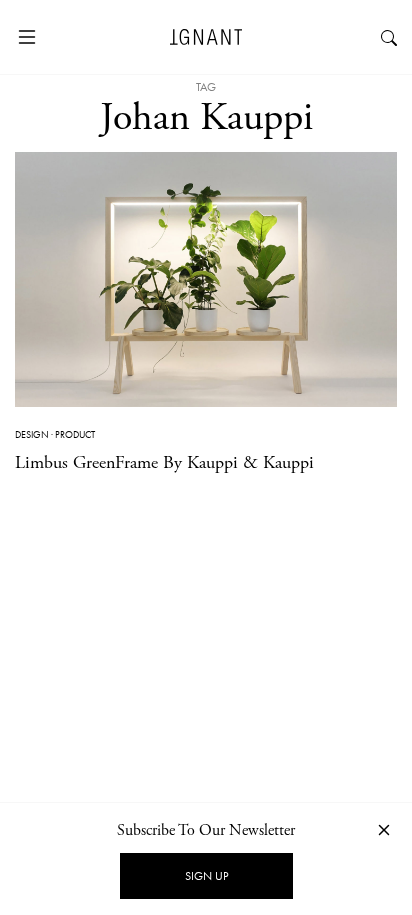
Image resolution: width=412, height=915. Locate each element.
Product (75, 434)
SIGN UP (206, 876)
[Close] (384, 829)
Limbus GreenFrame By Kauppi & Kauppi (164, 462)
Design (32, 434)
